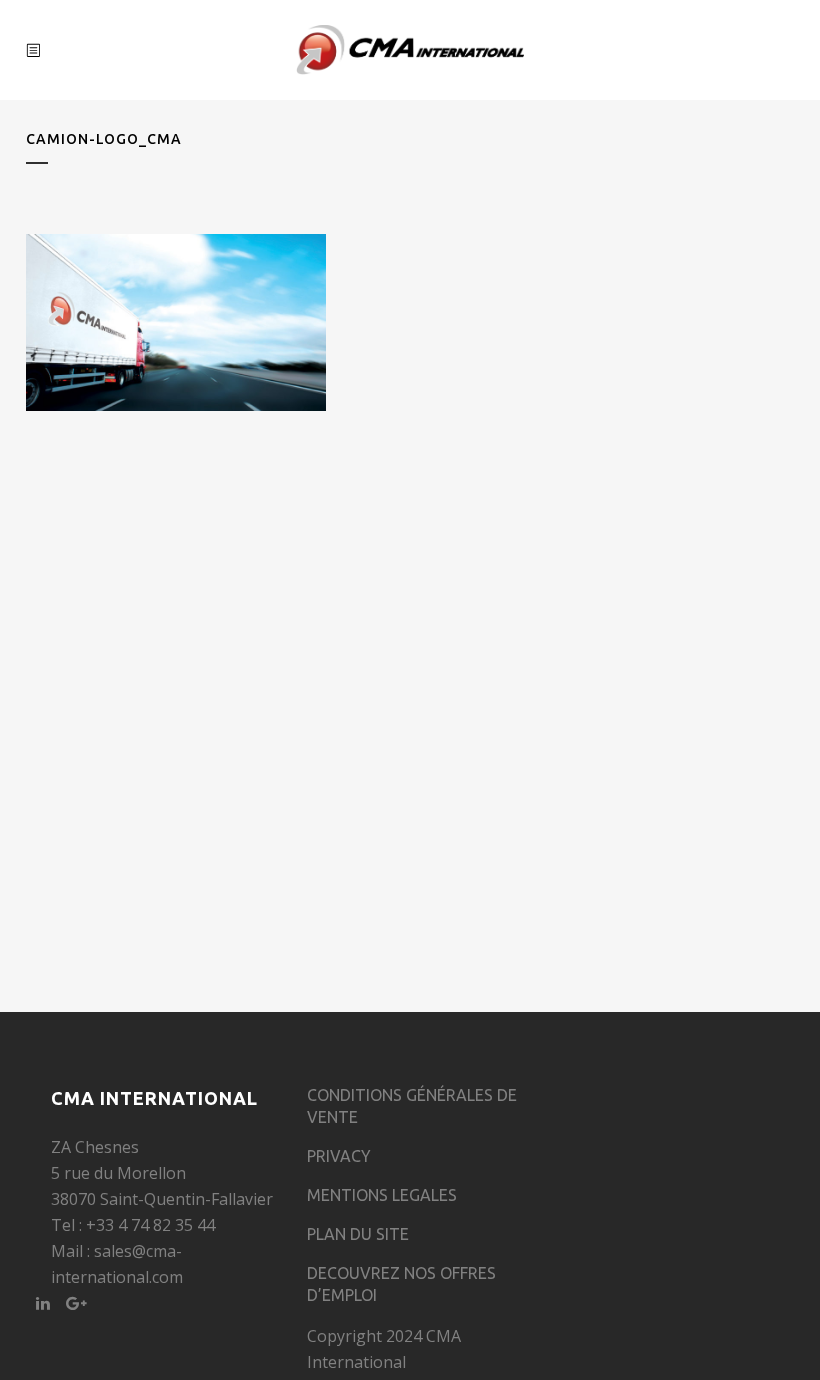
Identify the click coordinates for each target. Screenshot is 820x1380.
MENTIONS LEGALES (382, 1195)
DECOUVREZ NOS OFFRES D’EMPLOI (401, 1284)
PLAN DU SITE (358, 1234)
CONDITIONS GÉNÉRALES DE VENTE (412, 1106)
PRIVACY (339, 1156)
